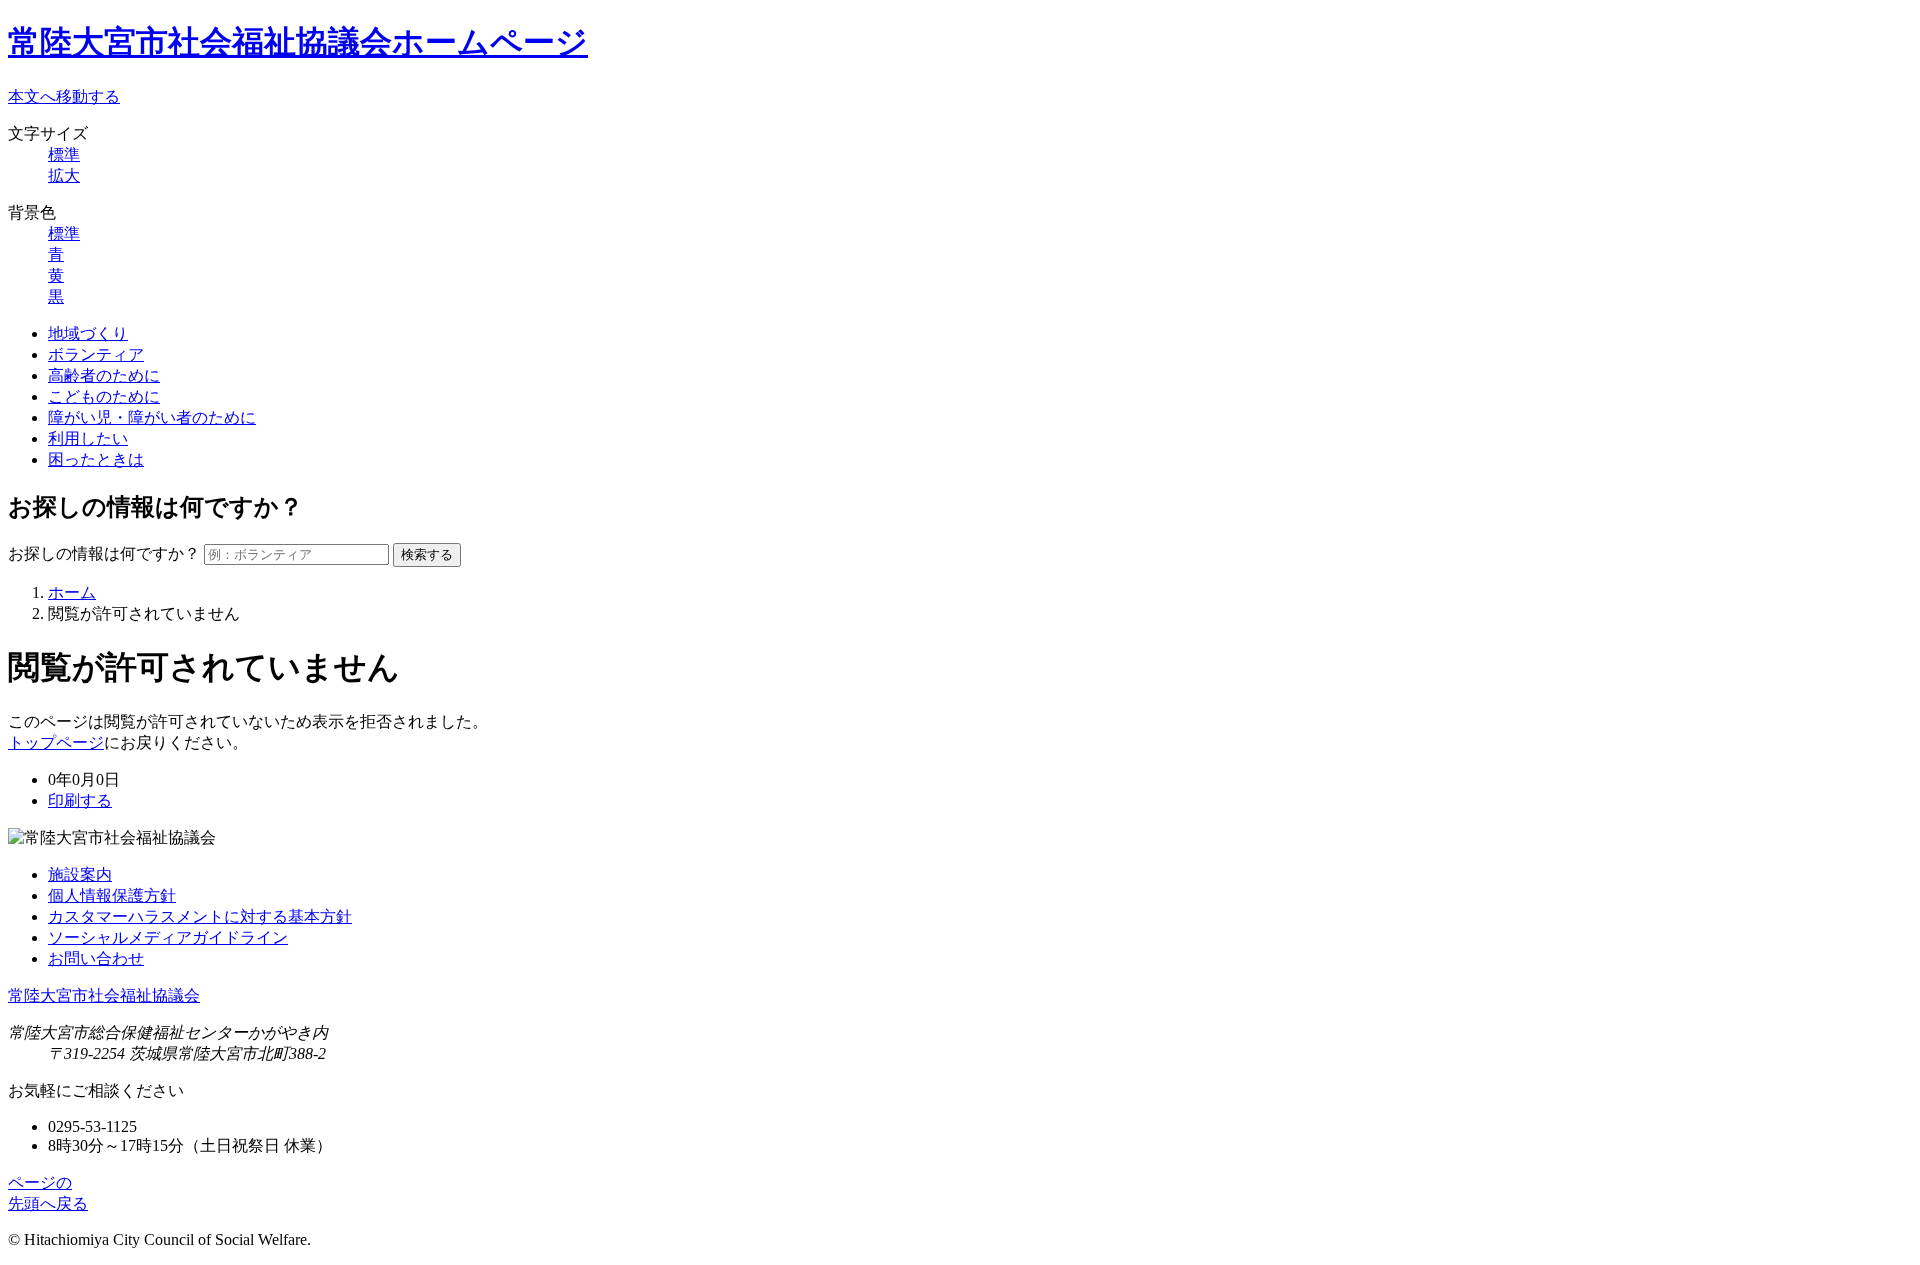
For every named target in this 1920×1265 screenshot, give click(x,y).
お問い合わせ (96, 958)
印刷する (80, 800)
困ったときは (96, 459)
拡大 (64, 175)
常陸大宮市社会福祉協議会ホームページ (298, 42)
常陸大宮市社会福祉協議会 (104, 995)
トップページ (56, 742)
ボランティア (96, 354)
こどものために (104, 396)
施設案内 (80, 874)
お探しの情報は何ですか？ (104, 553)
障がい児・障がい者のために (152, 417)
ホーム (72, 592)
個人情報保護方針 (112, 895)
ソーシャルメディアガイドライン (168, 937)
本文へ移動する (64, 96)
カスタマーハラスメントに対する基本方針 (200, 916)
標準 (64, 154)
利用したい (88, 438)
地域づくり (88, 333)
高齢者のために (104, 375)
